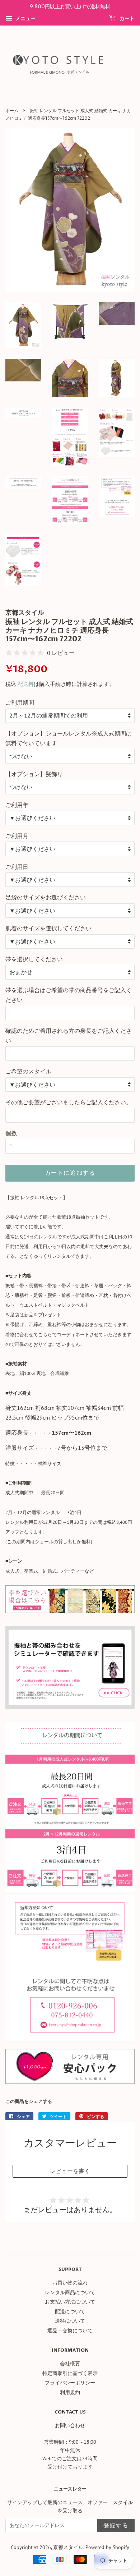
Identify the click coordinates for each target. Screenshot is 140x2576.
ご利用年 (17, 805)
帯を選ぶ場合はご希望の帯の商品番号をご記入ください (69, 995)
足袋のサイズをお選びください (46, 897)
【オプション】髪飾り (34, 774)
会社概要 (70, 2364)
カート (127, 19)
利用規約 (70, 2392)
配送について (70, 2311)
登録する (116, 2526)
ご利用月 (17, 836)
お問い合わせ (70, 2425)
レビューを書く (70, 2171)
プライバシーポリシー (70, 2383)
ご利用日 (17, 867)
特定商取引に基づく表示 (70, 2373)
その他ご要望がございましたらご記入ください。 (69, 1102)
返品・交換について (70, 2330)
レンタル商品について (70, 2292)
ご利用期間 (20, 702)
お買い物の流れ (70, 2283)
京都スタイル (68, 2547)
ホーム (12, 111)
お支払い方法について (70, 2302)
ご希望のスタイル (28, 1071)
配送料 (26, 684)
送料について (70, 2321)
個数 (11, 1133)
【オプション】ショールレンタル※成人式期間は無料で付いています (69, 738)
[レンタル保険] (70, 2081)
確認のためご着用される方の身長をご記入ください (69, 1035)
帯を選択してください (34, 959)
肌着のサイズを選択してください (48, 928)
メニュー (25, 18)
